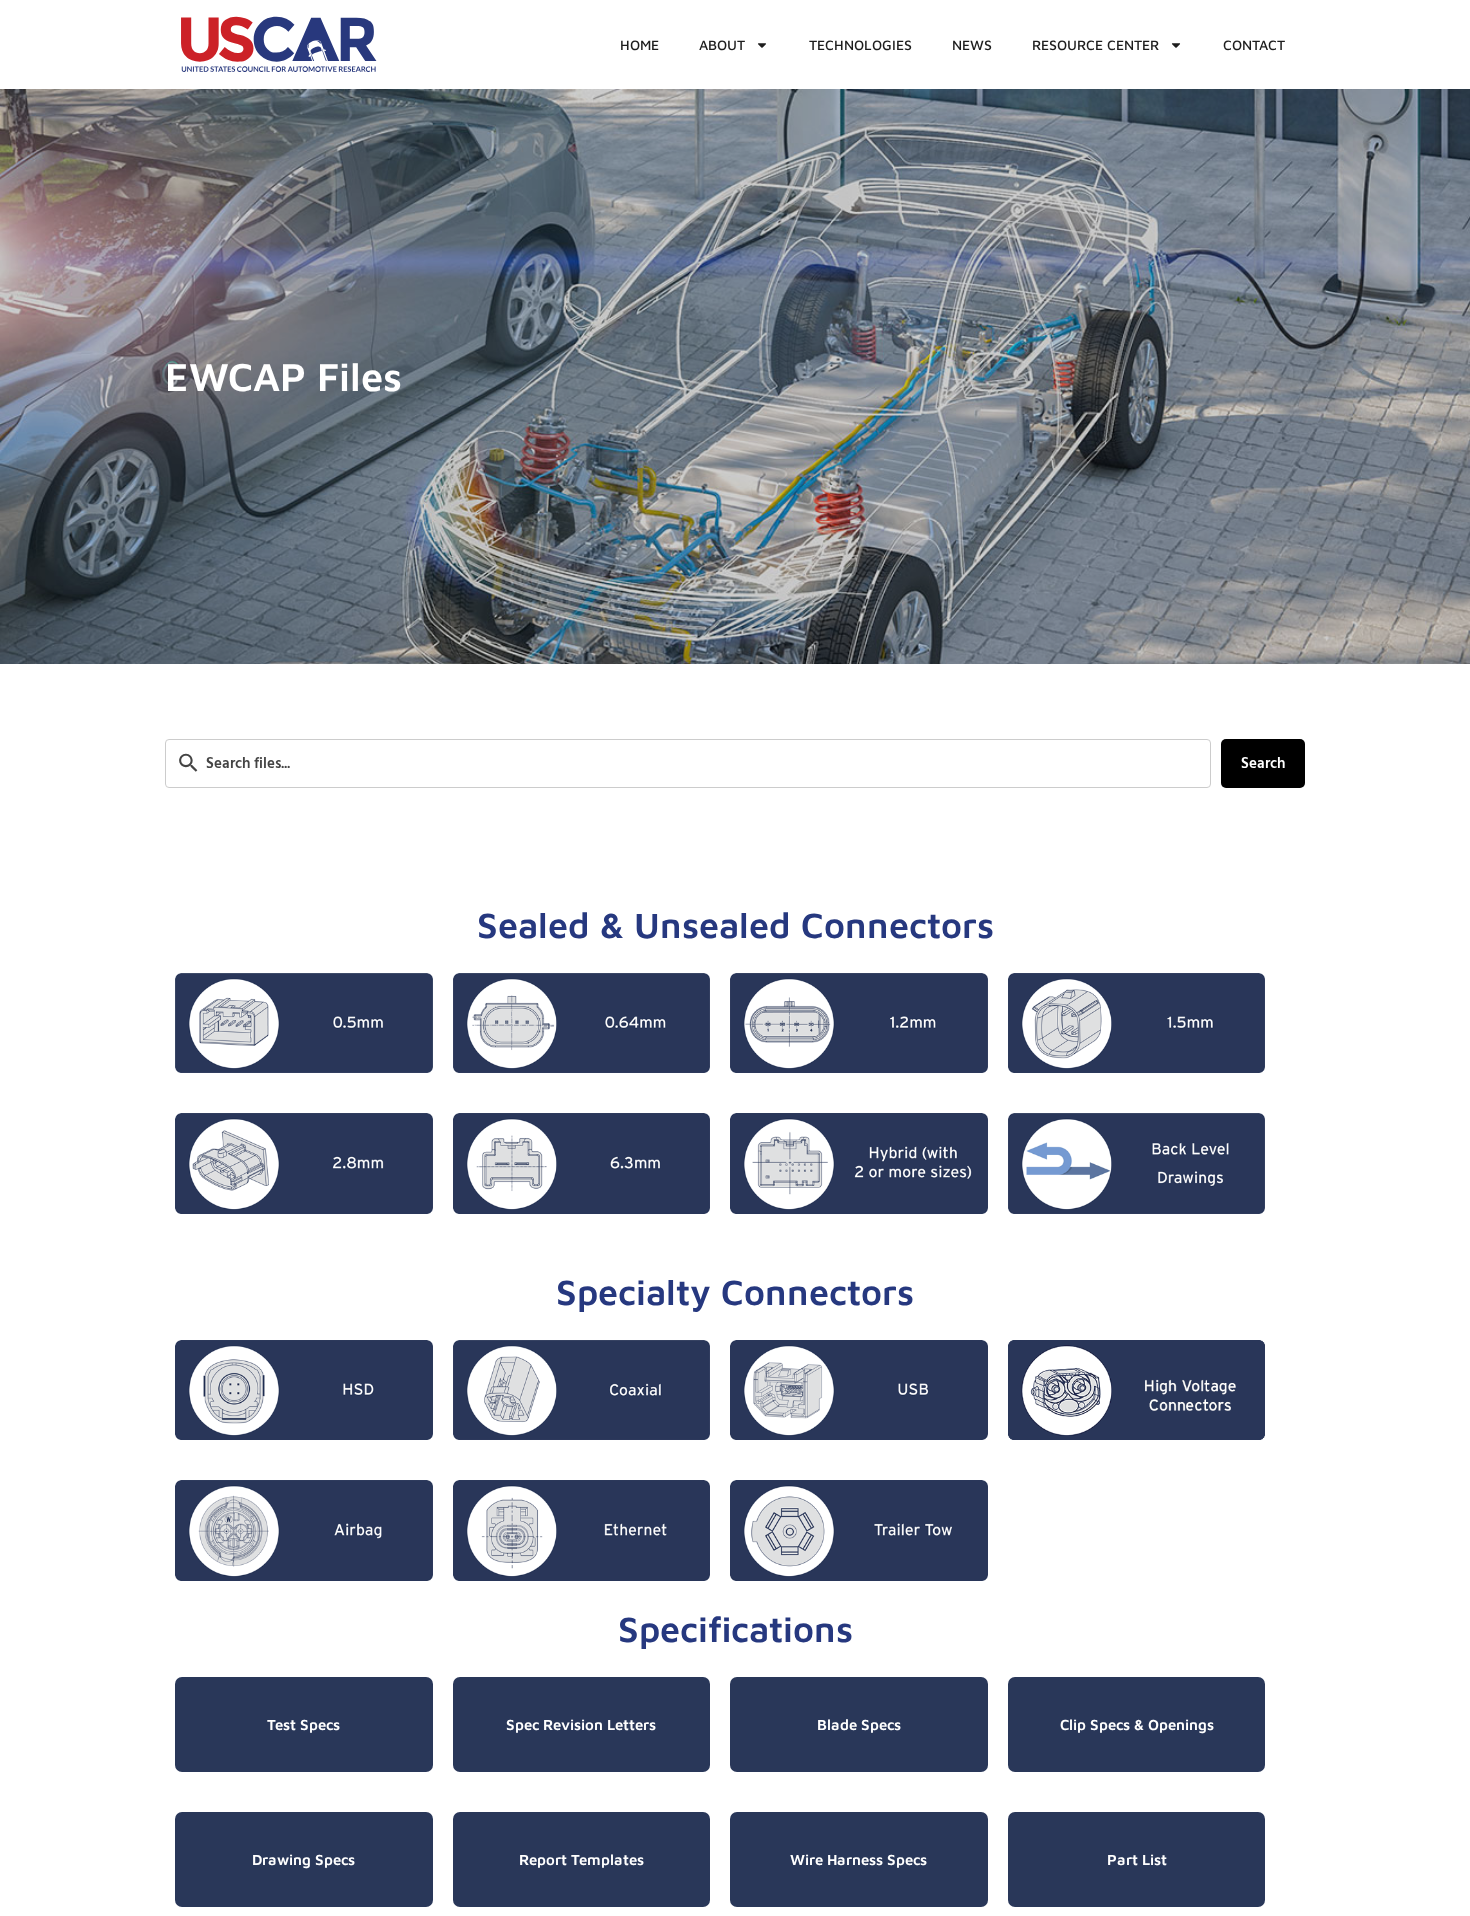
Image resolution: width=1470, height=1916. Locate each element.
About (722, 44)
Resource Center (1095, 44)
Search (1263, 763)
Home (639, 44)
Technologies (860, 44)
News (972, 44)
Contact (1254, 44)
